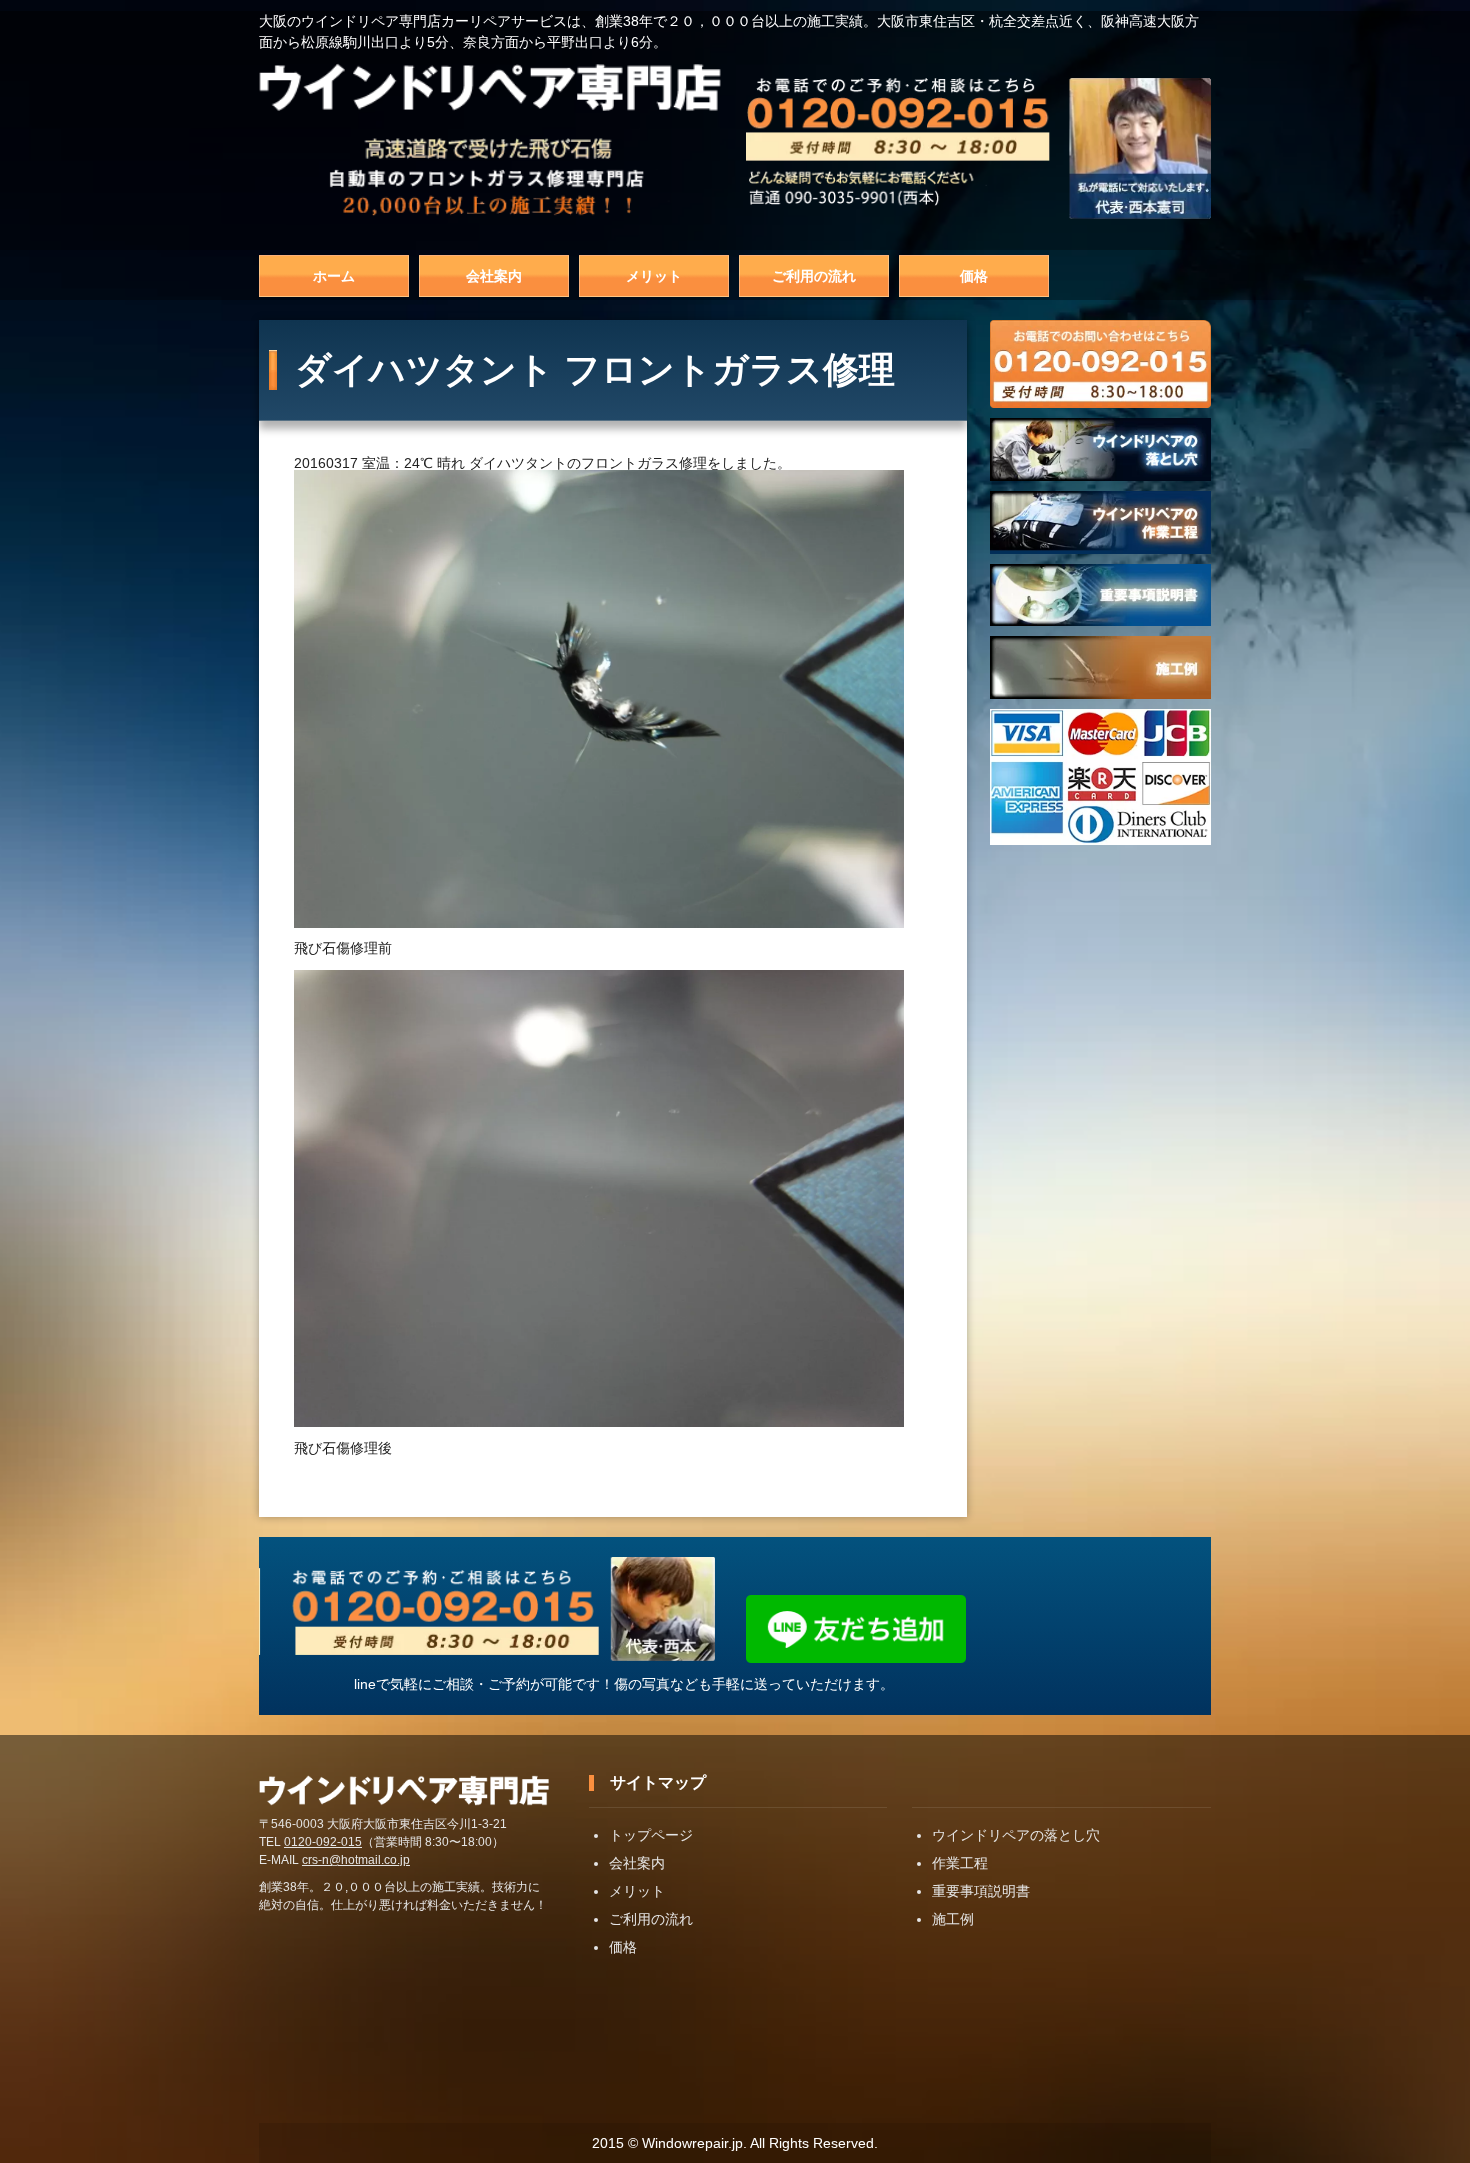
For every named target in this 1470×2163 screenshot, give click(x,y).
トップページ (651, 1835)
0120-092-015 (323, 1842)
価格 (974, 276)
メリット (654, 276)
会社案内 (494, 276)
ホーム (334, 276)
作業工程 (960, 1863)
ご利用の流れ (814, 276)
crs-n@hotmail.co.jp (356, 1860)
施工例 (953, 1919)
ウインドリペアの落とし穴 (1016, 1835)
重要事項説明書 (981, 1891)
